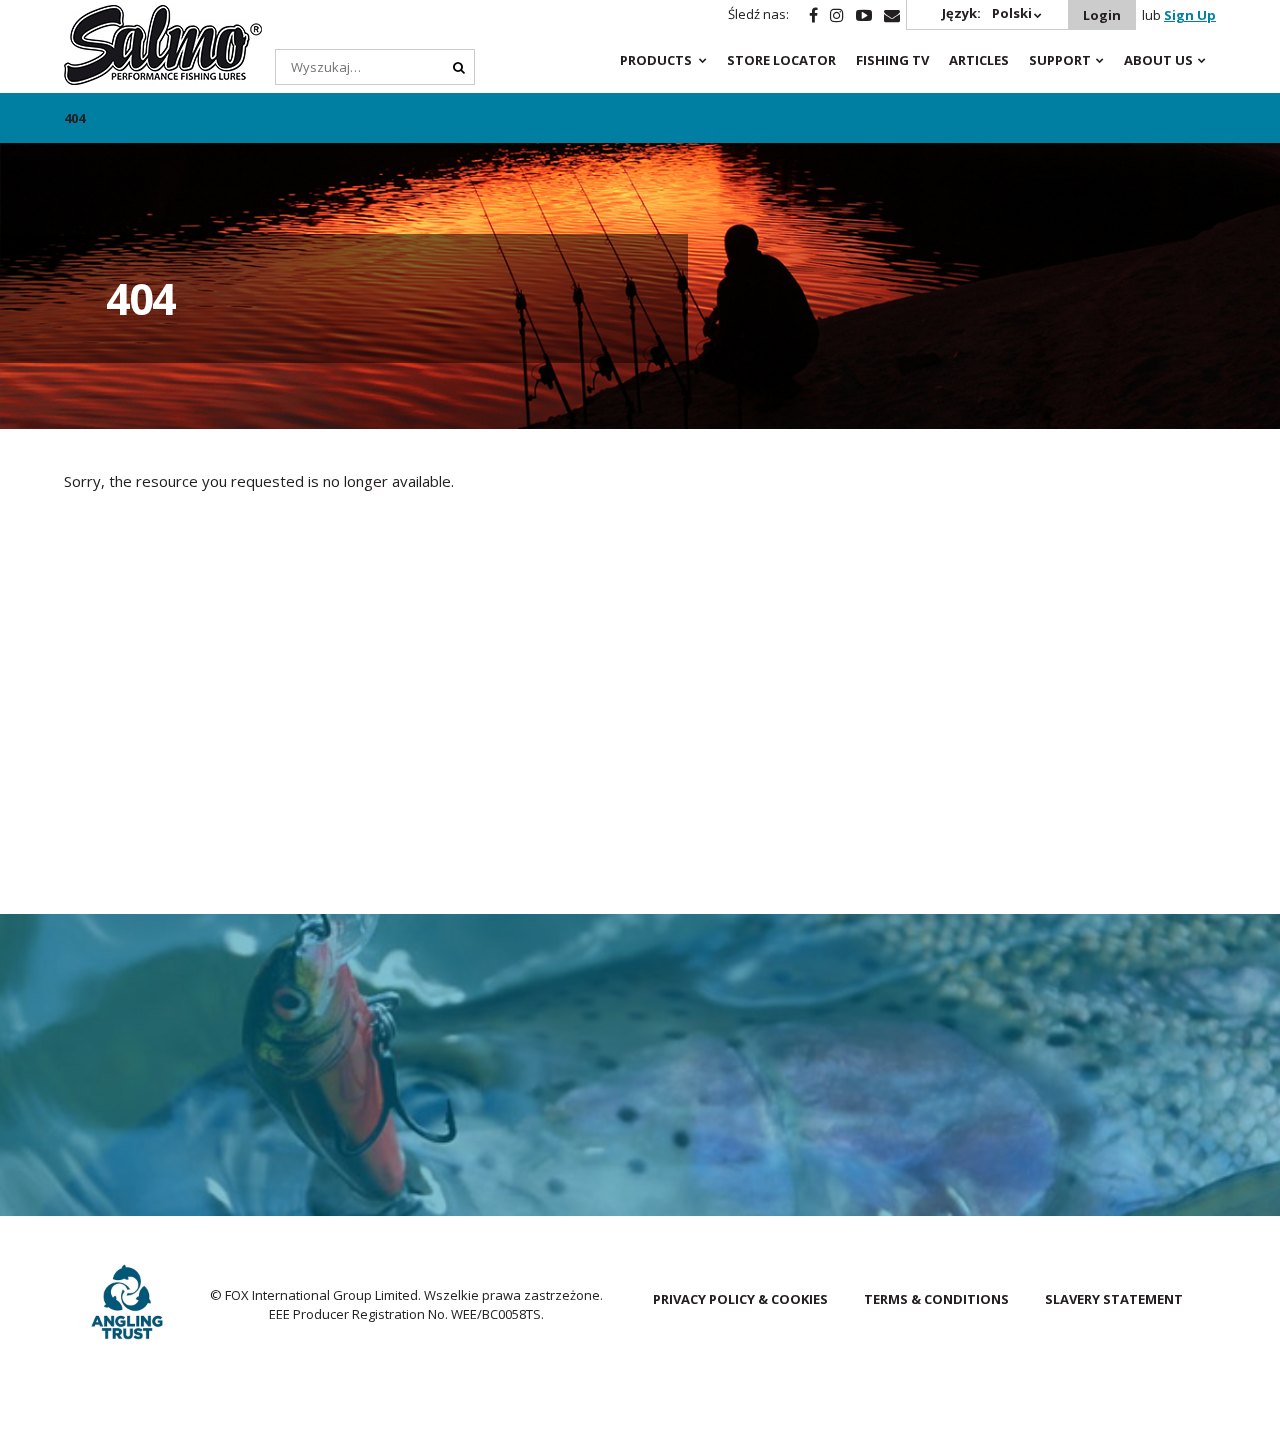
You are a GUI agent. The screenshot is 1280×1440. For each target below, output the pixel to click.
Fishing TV (892, 60)
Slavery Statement (1114, 1299)
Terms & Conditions (936, 1299)
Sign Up (1190, 15)
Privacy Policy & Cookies (740, 1299)
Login (1102, 15)
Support (1060, 60)
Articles (979, 60)
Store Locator (781, 60)
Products (656, 60)
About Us (1158, 60)
